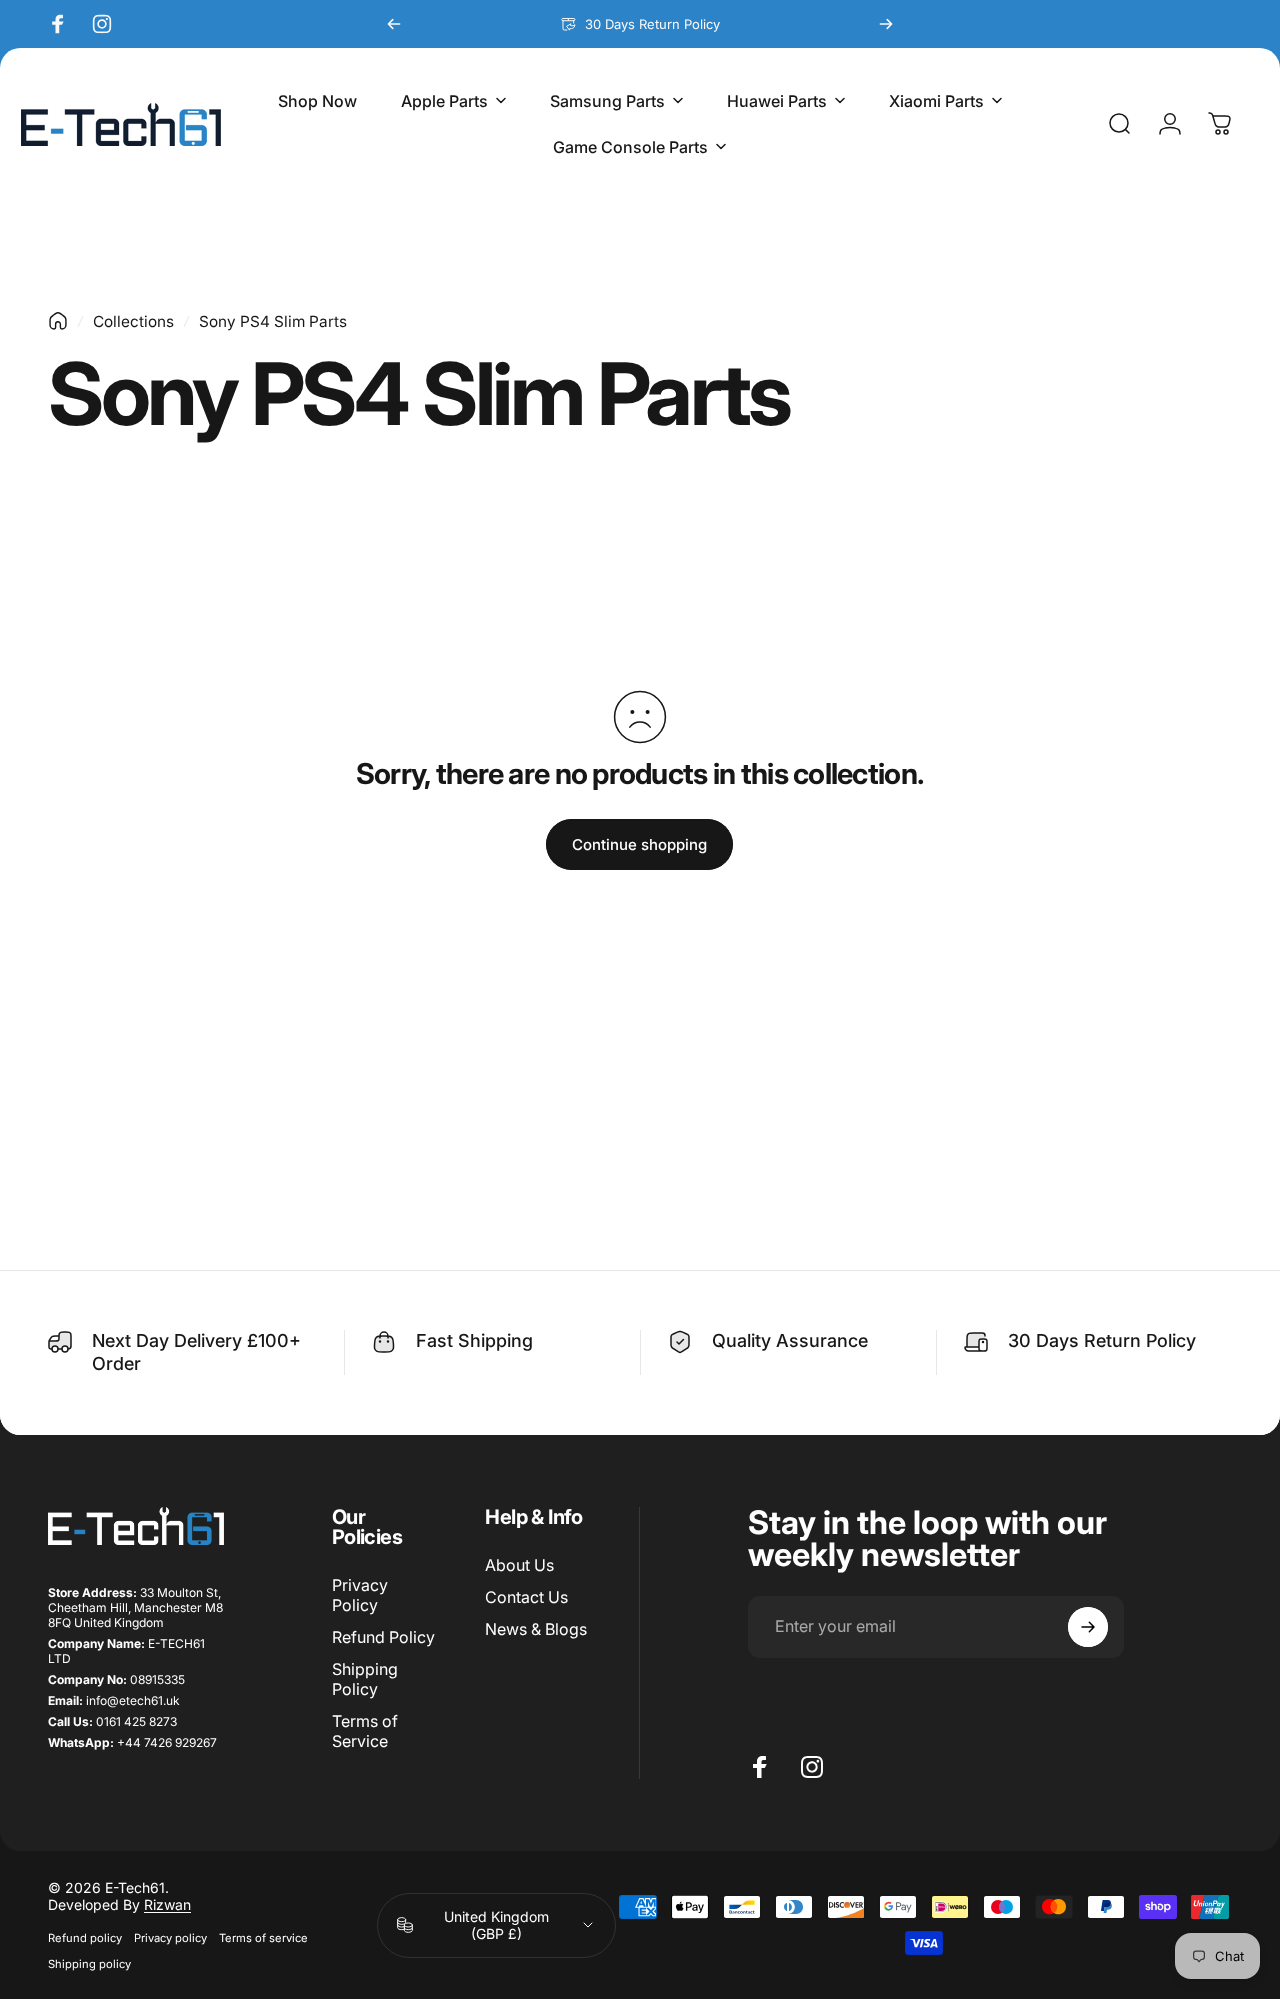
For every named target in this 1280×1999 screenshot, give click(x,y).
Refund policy (85, 1938)
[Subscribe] (1088, 1627)
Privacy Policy (360, 1595)
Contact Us (526, 1597)
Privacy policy (170, 1938)
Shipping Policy (365, 1679)
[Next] (886, 24)
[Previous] (394, 24)
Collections (133, 321)
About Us (519, 1565)
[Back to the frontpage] (58, 321)
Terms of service (263, 1938)
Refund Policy (383, 1637)
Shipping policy (89, 1964)
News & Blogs (536, 1629)
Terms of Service (365, 1731)
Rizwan (167, 1904)
